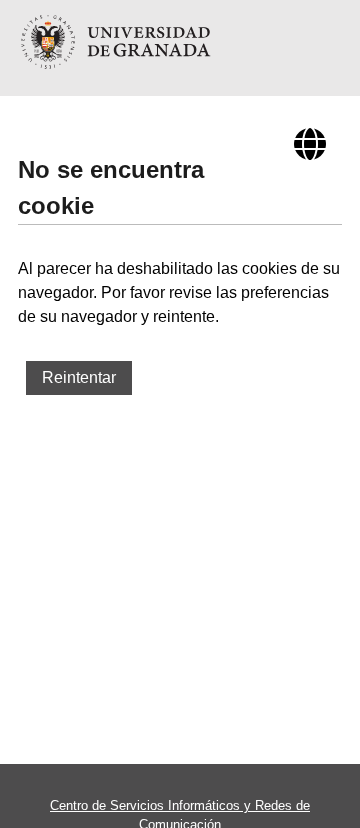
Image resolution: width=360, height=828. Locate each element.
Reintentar (79, 377)
